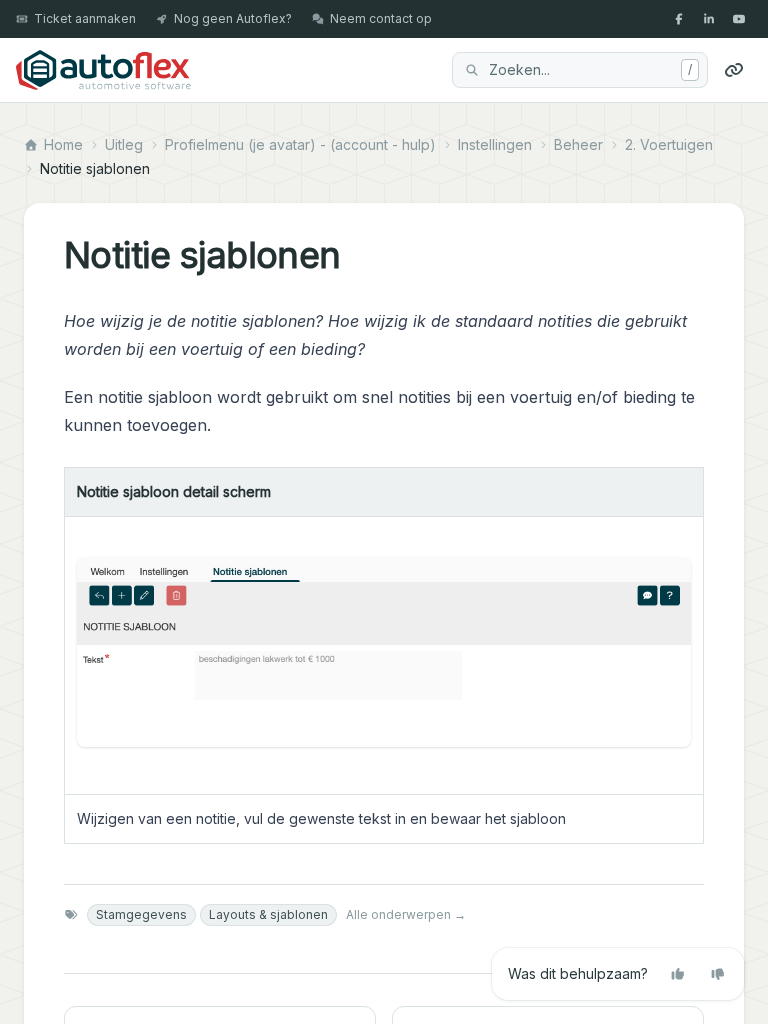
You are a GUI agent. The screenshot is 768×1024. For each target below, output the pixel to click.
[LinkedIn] (709, 19)
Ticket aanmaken (85, 18)
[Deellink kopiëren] (734, 70)
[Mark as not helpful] (718, 974)
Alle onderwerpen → (406, 914)
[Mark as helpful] (678, 974)
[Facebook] (679, 19)
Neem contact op (381, 18)
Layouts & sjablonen (268, 914)
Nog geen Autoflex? (233, 18)
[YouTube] (739, 19)
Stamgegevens (141, 914)
